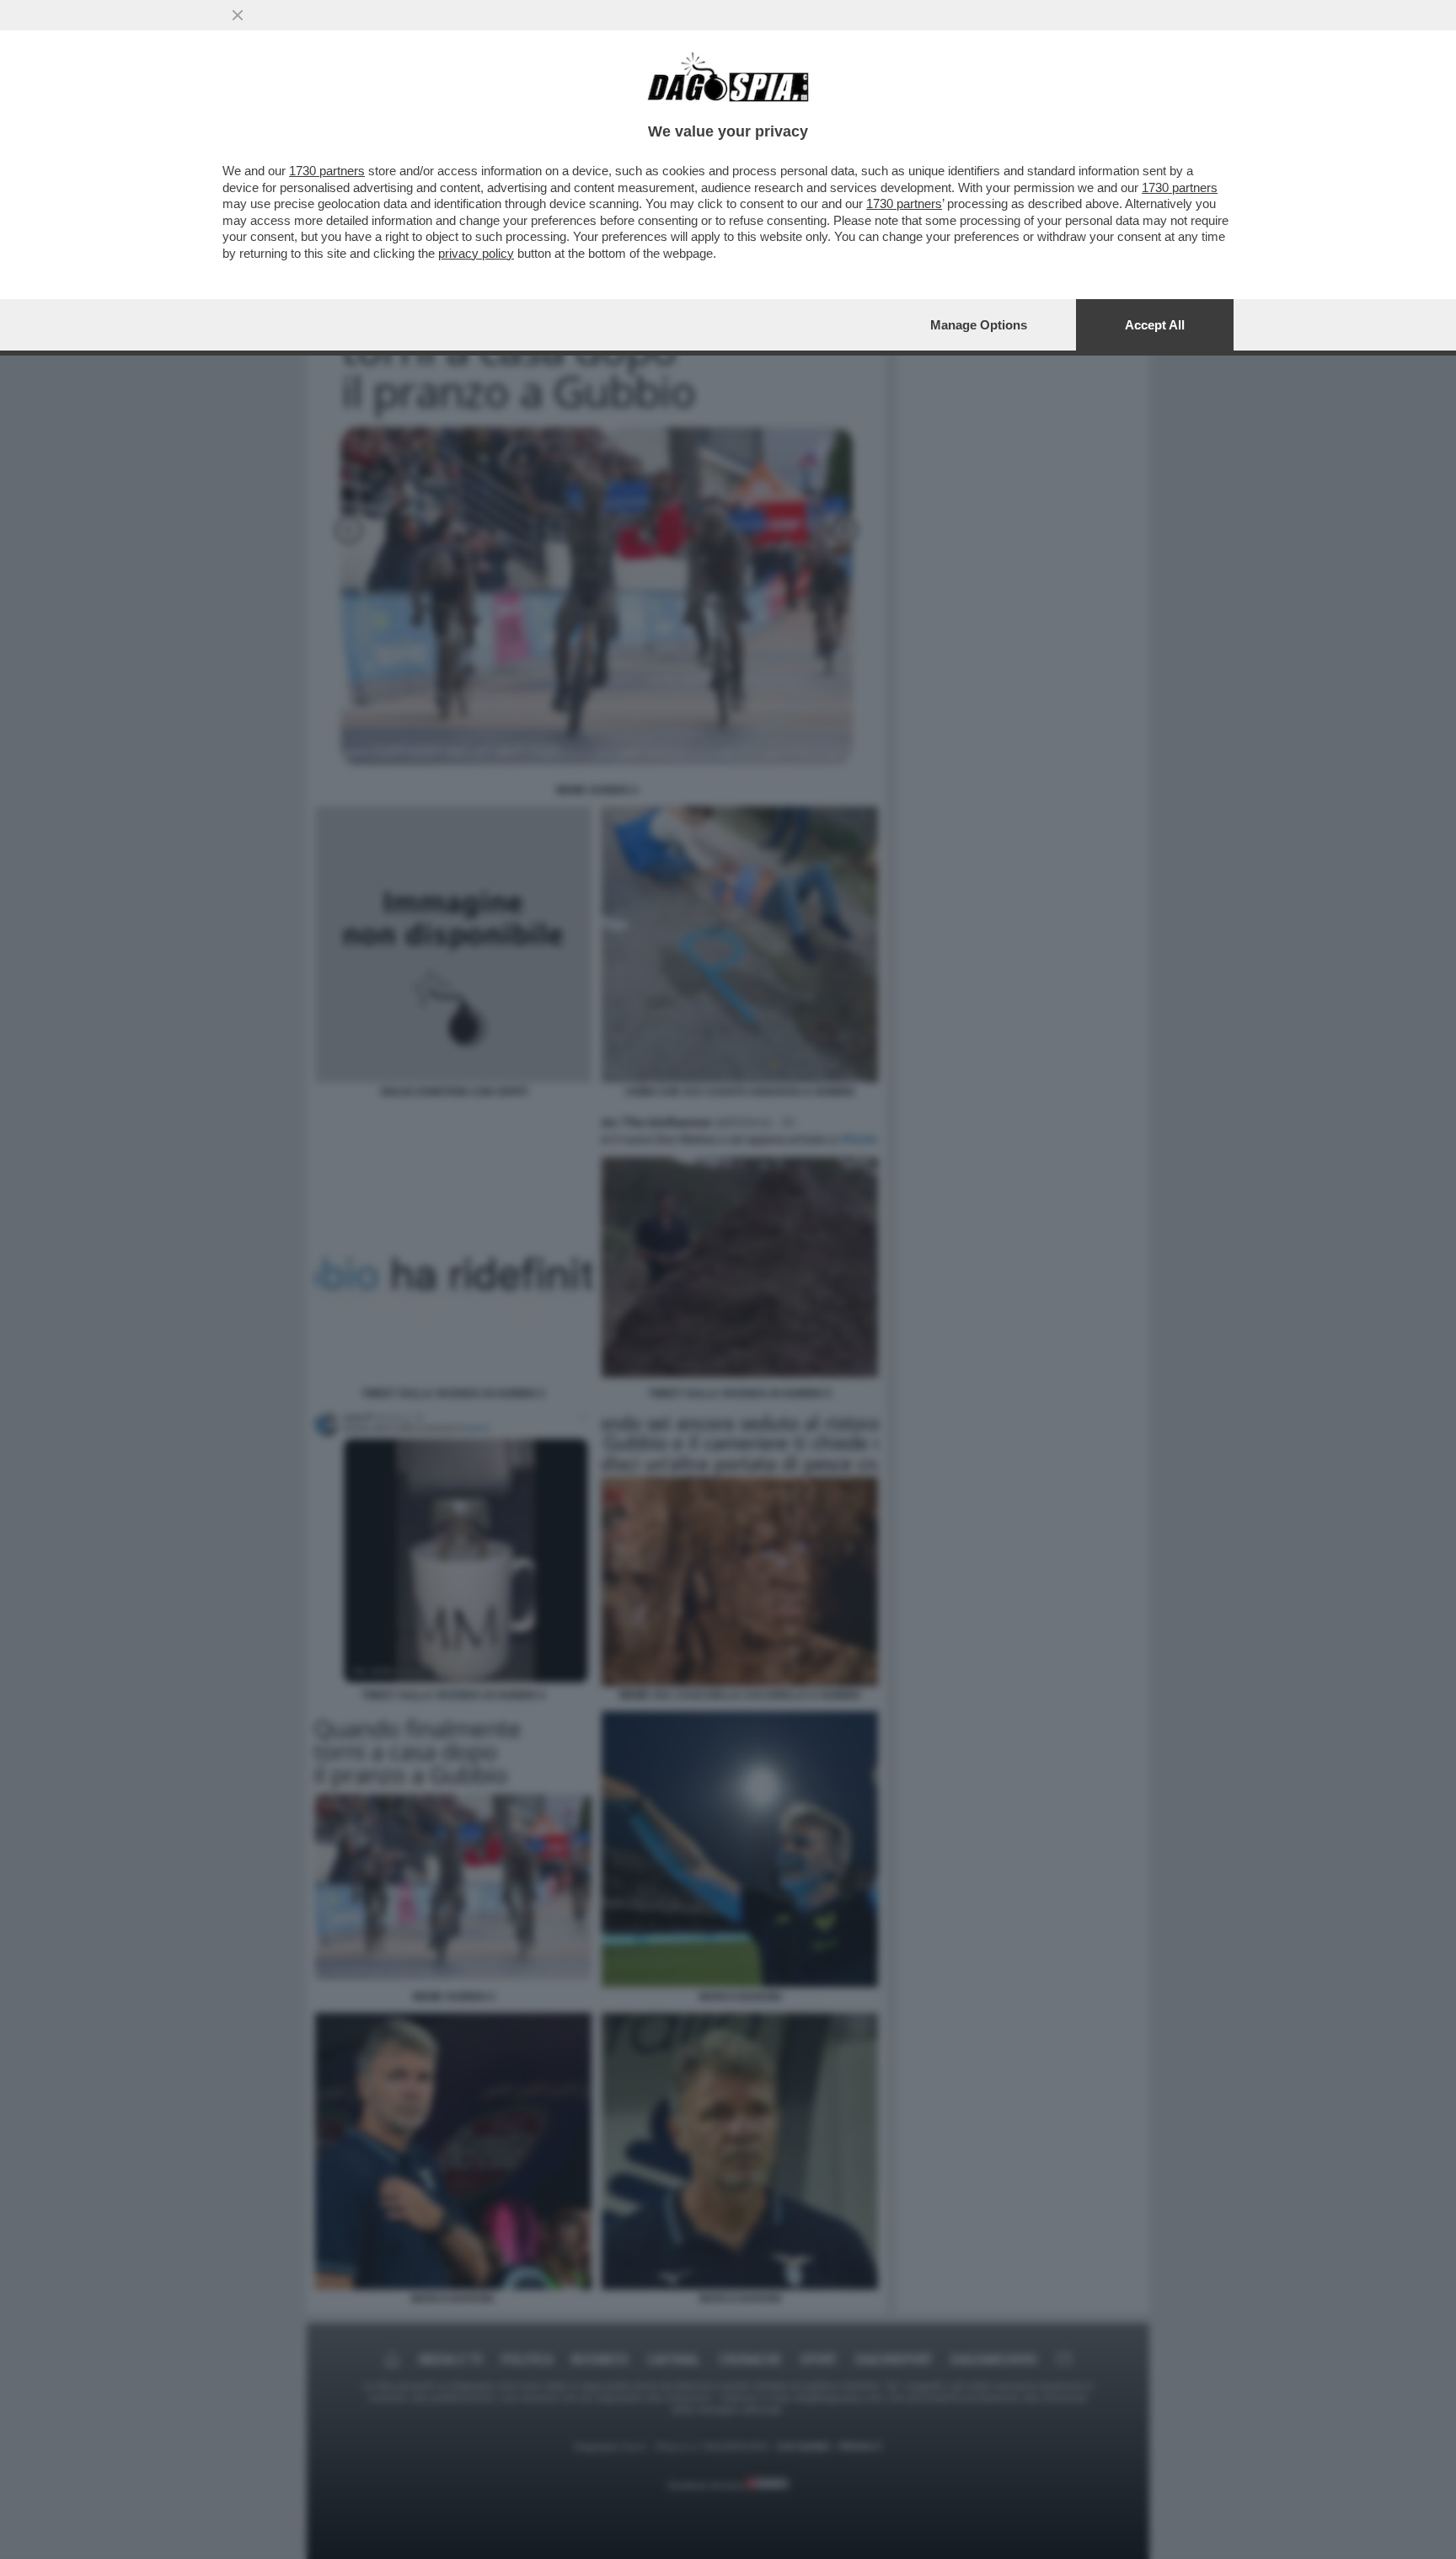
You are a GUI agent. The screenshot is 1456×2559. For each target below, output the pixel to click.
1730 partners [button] (327, 171)
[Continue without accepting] (238, 15)
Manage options (979, 325)
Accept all (1155, 325)
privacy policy (476, 253)
